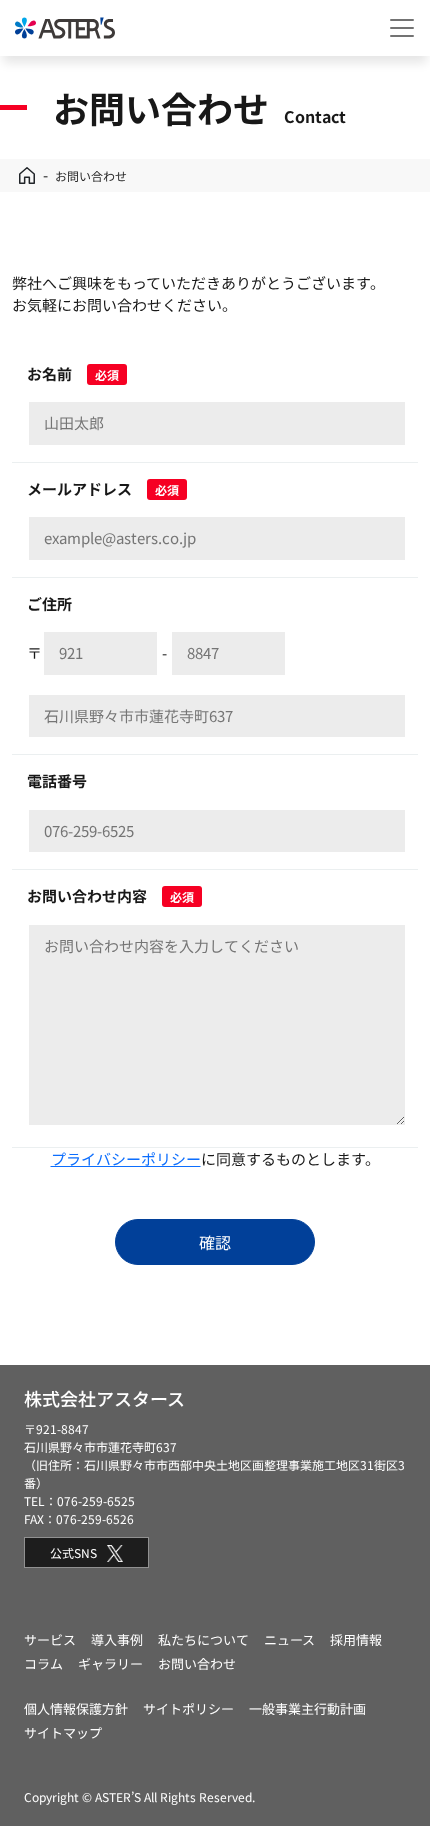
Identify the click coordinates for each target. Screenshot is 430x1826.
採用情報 (356, 1639)
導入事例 (117, 1639)
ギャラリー (110, 1663)
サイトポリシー (188, 1708)
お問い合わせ (197, 1663)
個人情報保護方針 (76, 1708)
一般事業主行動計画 (307, 1708)
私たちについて (203, 1639)
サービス (50, 1639)
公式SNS (73, 1552)
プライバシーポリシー (126, 1158)
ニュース (289, 1639)
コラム (43, 1663)
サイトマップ (63, 1732)
